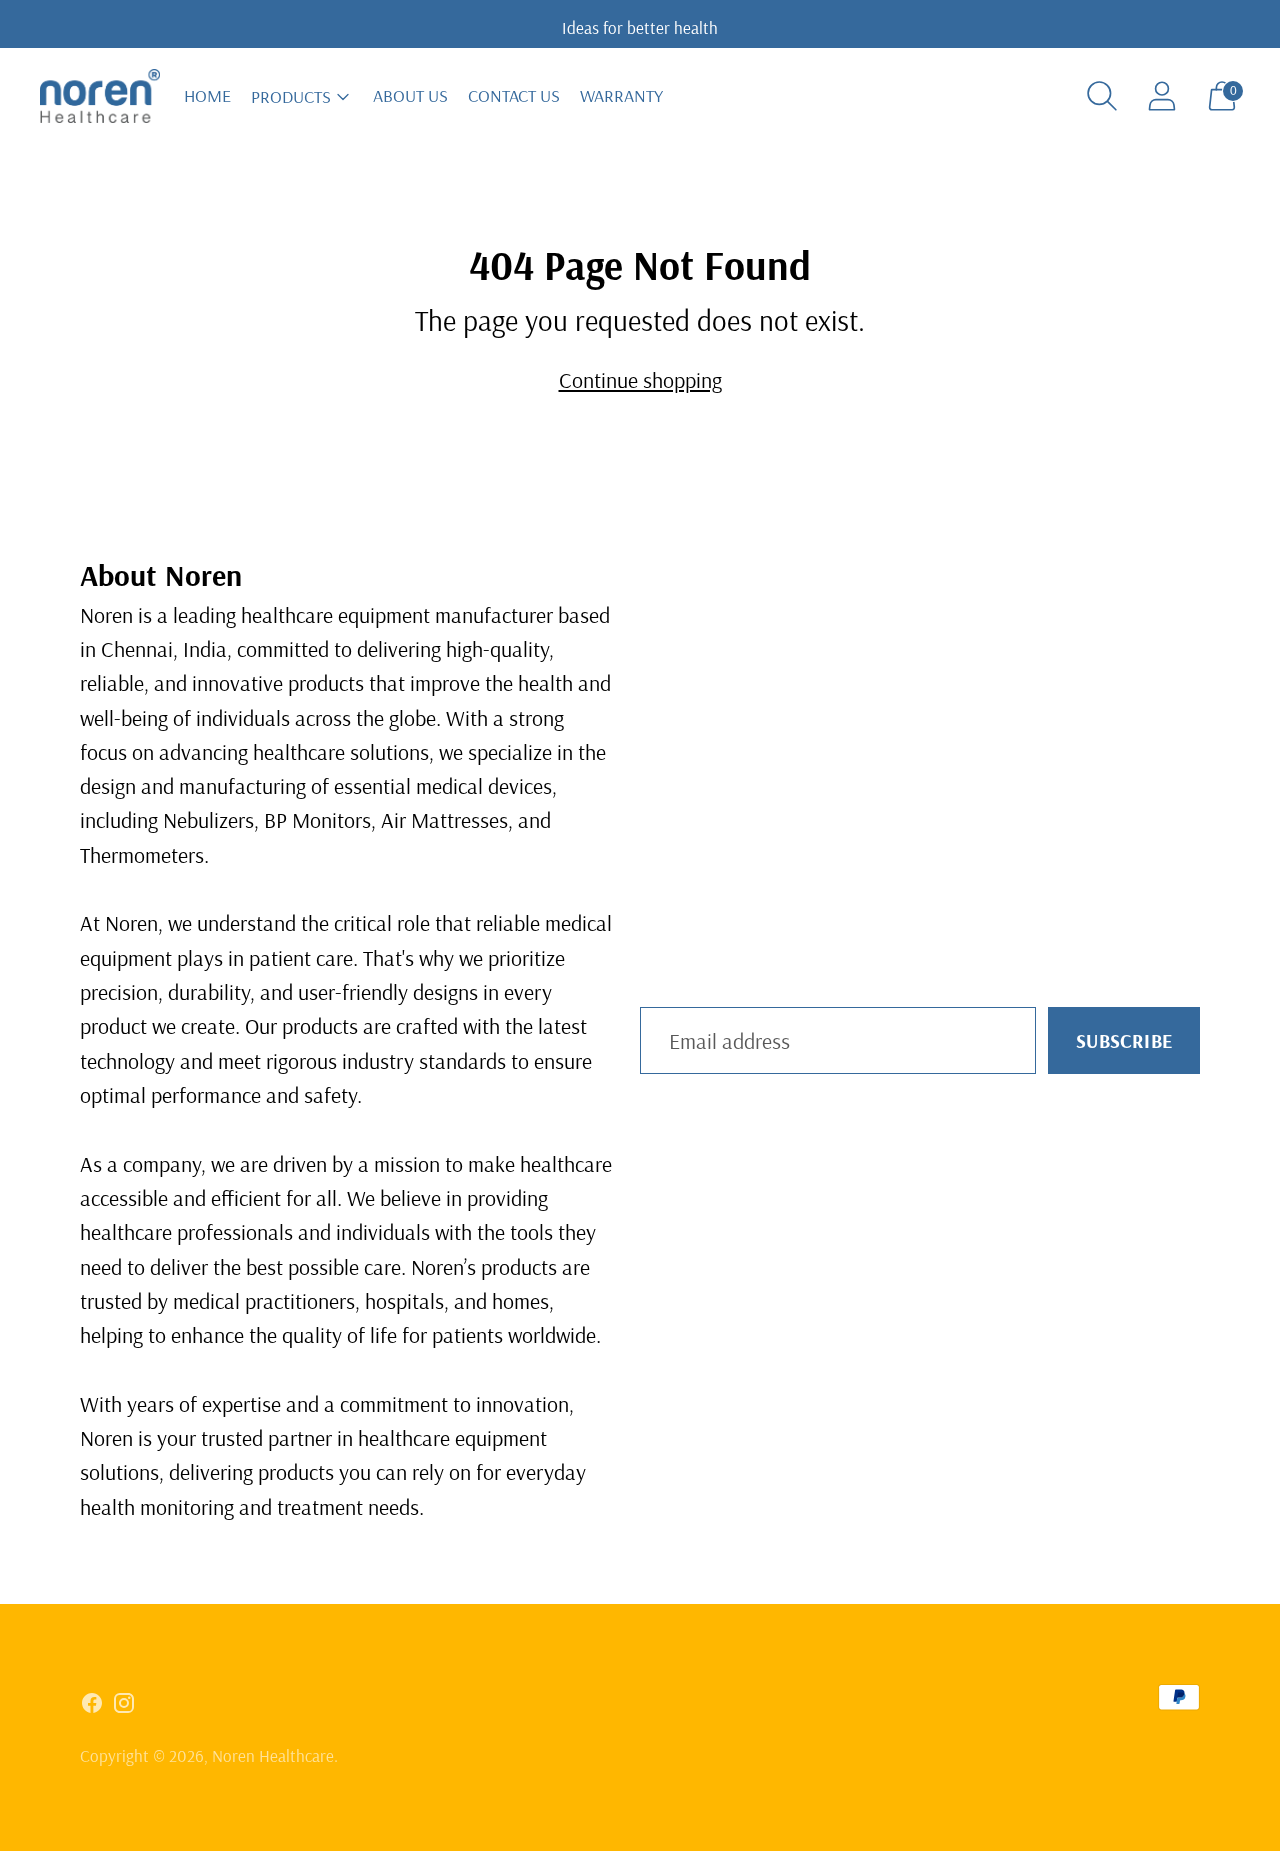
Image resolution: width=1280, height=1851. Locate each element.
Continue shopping (640, 380)
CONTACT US (514, 95)
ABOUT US (410, 95)
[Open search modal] (1102, 96)
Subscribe (1124, 1040)
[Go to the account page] (1162, 96)
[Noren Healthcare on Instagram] (124, 1707)
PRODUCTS (291, 96)
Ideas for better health (640, 27)
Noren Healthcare (273, 1755)
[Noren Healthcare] (100, 96)
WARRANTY (621, 95)
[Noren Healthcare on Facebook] (92, 1707)
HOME (207, 95)
